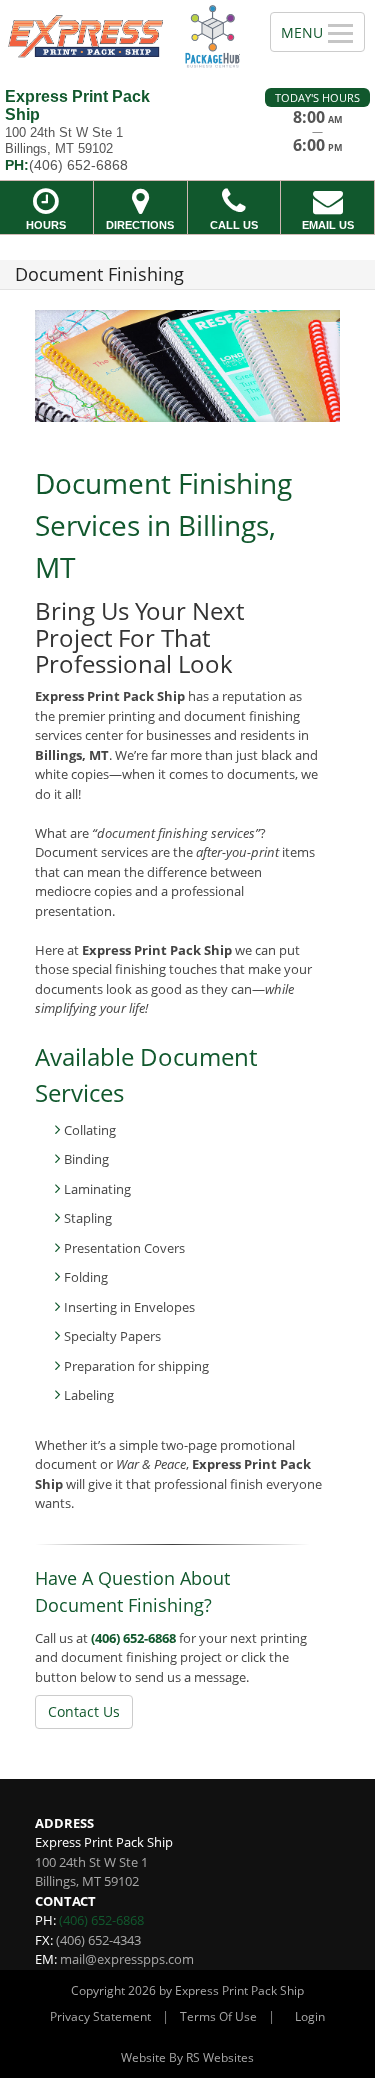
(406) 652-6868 (133, 1638)
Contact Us (84, 1711)
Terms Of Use (218, 2016)
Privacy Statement (100, 2016)
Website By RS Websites (187, 2057)
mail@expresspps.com (127, 1959)
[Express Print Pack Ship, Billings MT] (124, 36)
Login (310, 2016)
